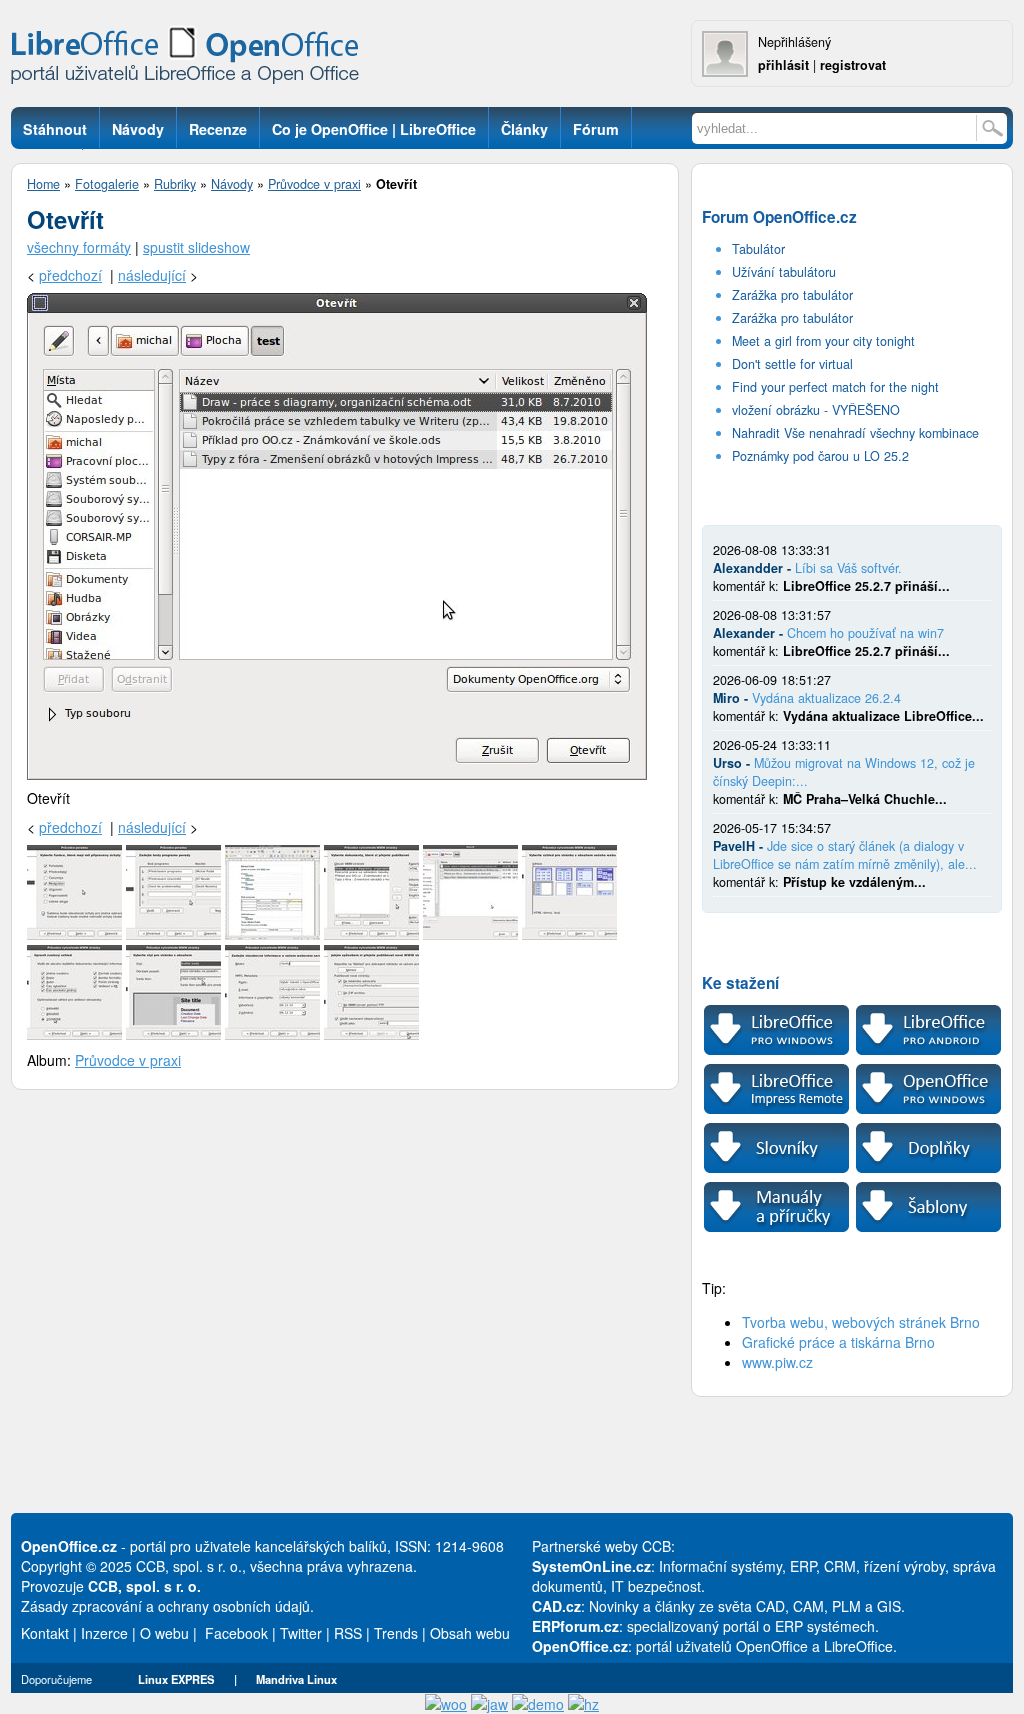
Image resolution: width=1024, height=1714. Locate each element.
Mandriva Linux (296, 1679)
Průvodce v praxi (314, 184)
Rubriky (175, 184)
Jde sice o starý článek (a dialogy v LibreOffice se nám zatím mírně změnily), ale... (845, 855)
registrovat (853, 65)
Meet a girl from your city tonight (823, 341)
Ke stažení (740, 983)
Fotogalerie (107, 184)
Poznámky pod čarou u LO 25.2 (820, 456)
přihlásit (783, 65)
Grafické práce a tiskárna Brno (838, 1342)
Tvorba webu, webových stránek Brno (861, 1322)
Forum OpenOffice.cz (779, 217)
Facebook (236, 1633)
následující (152, 275)
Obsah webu (470, 1633)
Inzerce (104, 1633)
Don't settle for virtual (792, 364)
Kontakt (45, 1633)
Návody (232, 184)
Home (43, 184)
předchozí (70, 275)
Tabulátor (758, 249)
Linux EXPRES (176, 1679)
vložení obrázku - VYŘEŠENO (816, 410)
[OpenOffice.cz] (191, 60)
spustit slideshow (196, 247)
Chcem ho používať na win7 (865, 633)
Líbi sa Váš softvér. (848, 568)
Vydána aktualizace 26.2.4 (826, 698)
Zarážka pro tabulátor (792, 295)
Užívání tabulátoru (784, 272)
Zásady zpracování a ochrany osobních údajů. (167, 1606)
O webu (164, 1633)
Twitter (301, 1633)
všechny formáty (79, 247)
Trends (396, 1633)
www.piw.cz (777, 1362)
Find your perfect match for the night (835, 387)
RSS (348, 1633)
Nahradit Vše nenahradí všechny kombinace (855, 433)
